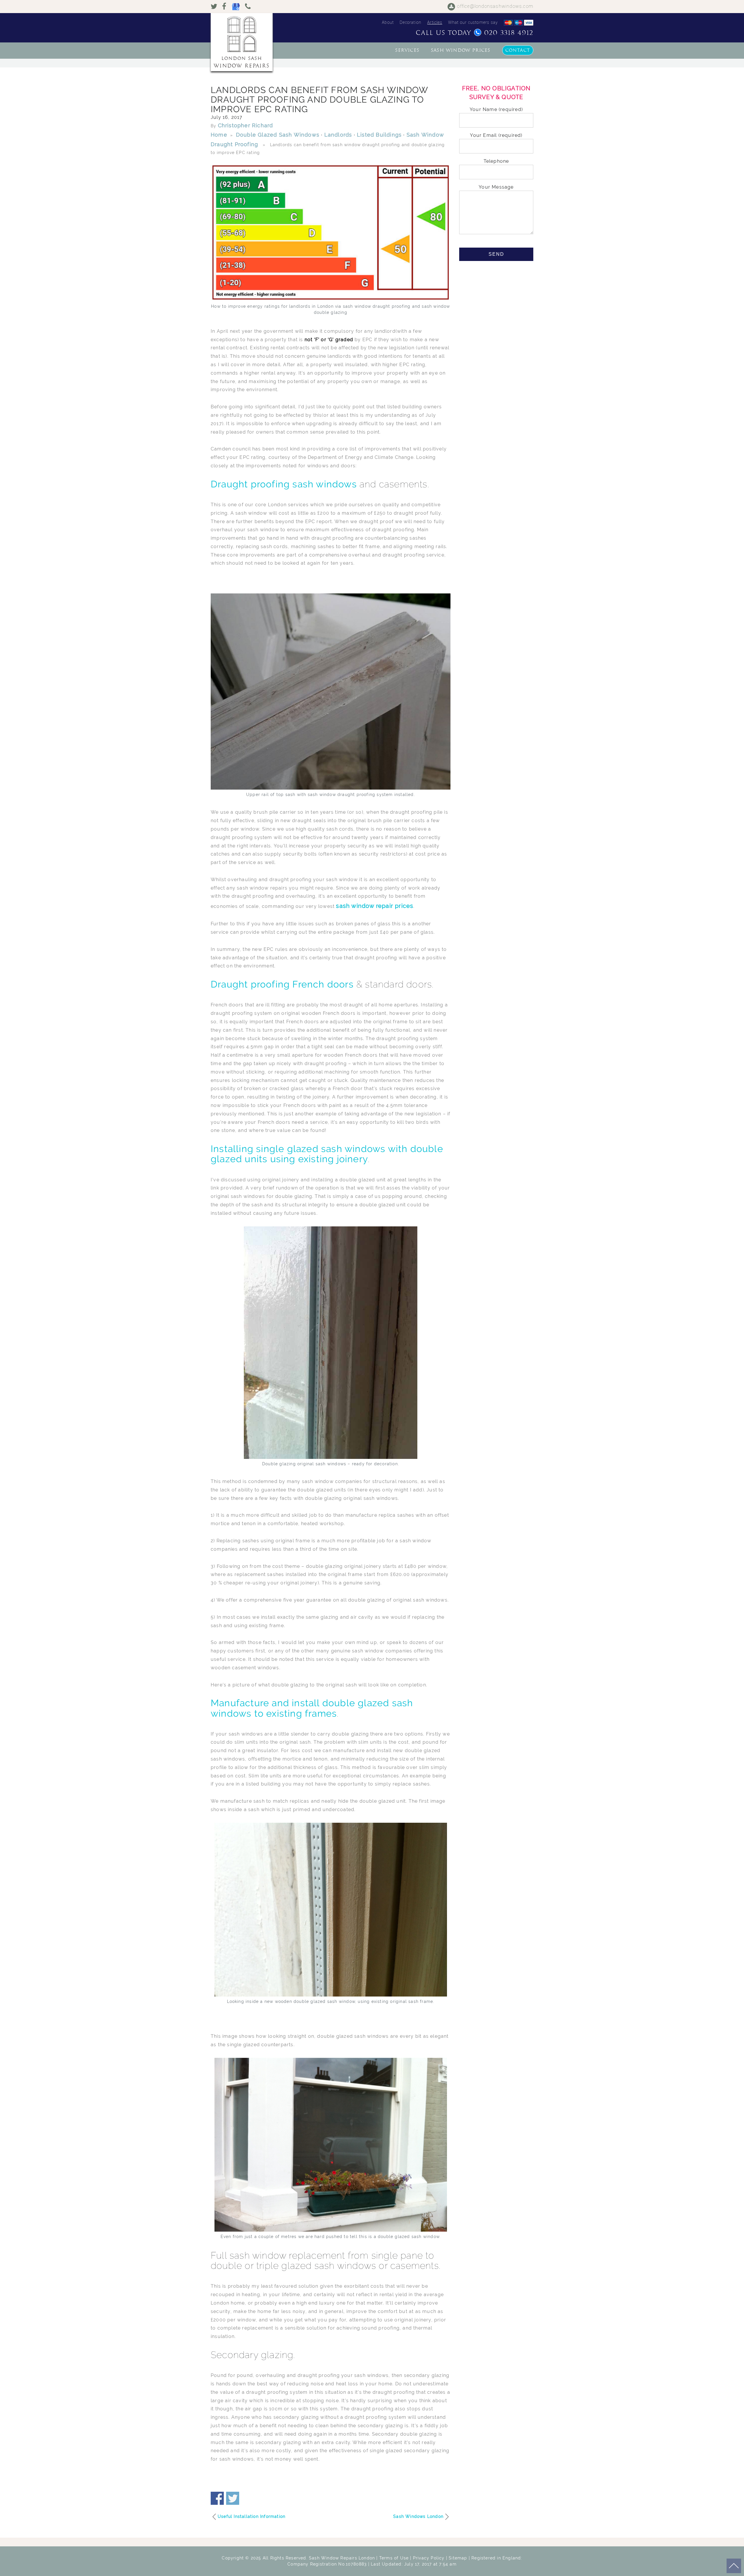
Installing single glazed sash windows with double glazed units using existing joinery (327, 1154)
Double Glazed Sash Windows (278, 135)
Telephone (496, 161)
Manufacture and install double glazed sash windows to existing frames (312, 1708)
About (388, 22)
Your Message (496, 187)
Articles (435, 22)
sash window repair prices (375, 906)
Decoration (411, 22)
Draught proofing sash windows (284, 484)
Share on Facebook (217, 2498)
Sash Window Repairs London (342, 2558)
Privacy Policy (429, 2558)
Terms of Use (394, 2558)
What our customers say (473, 22)
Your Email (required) (496, 135)
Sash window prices (461, 50)
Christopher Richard (246, 125)
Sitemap (458, 2558)
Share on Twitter (233, 2498)
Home (219, 135)
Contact (518, 50)
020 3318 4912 (509, 33)
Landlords (338, 135)
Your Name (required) (496, 109)
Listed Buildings (379, 135)
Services (407, 50)
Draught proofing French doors (282, 984)
